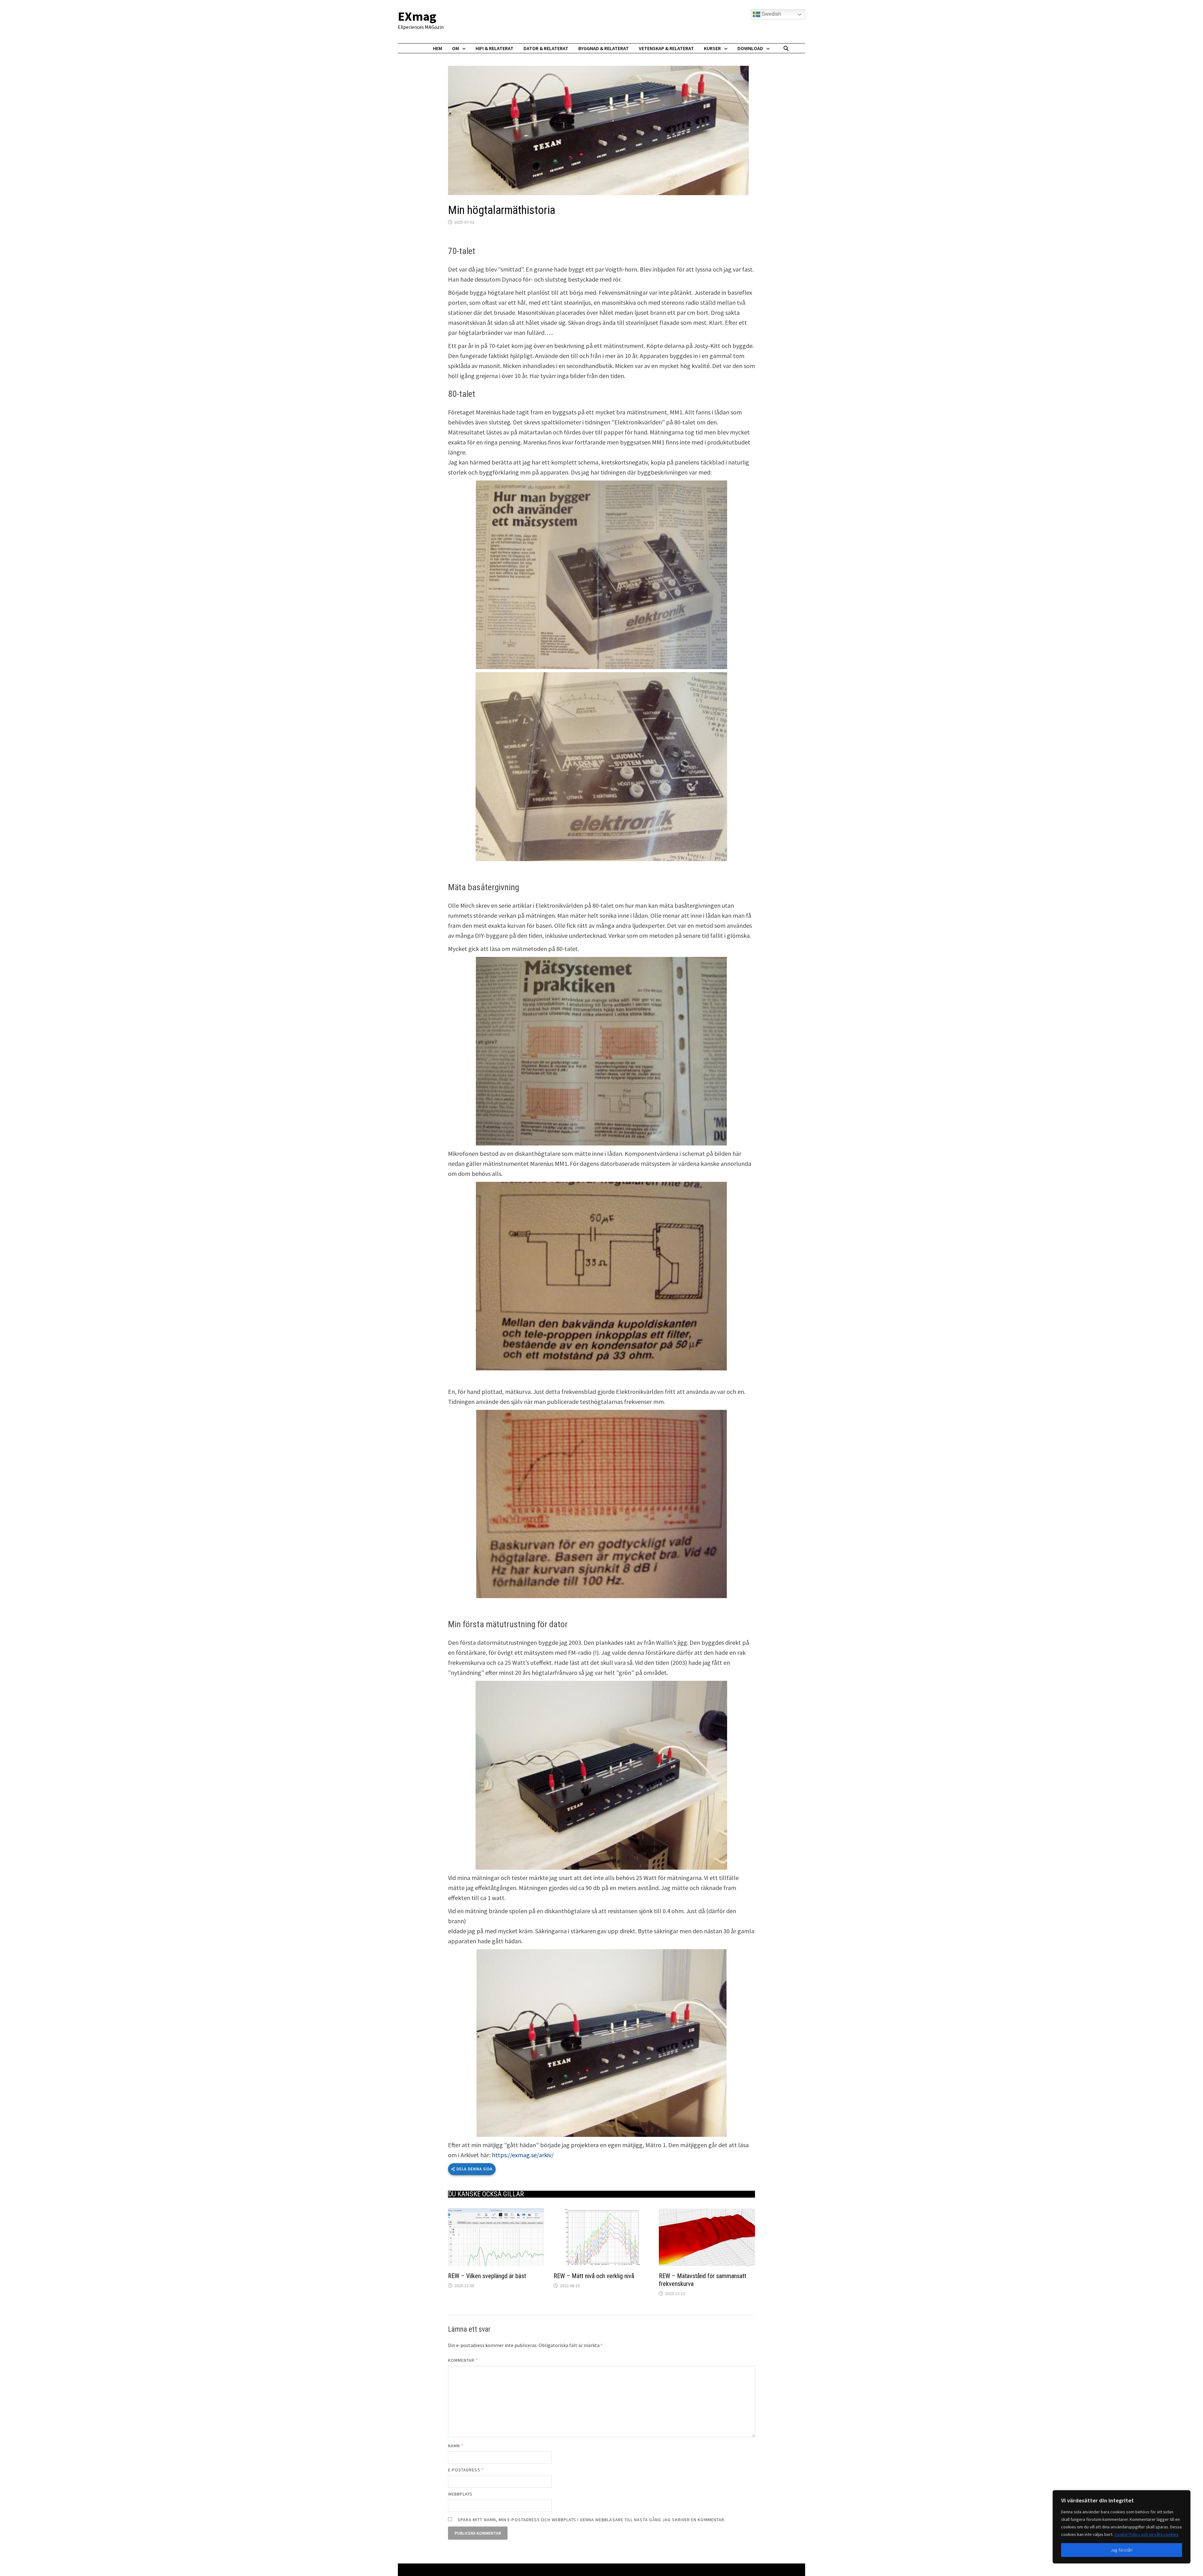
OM (456, 48)
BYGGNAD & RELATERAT (604, 48)
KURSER (712, 48)
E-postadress (466, 2470)
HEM (437, 48)
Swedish (771, 14)
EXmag (417, 16)
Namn (456, 2446)
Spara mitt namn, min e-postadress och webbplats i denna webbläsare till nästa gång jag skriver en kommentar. (592, 2520)
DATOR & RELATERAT (546, 48)
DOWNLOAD (750, 48)
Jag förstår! (1122, 2550)
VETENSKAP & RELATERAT (666, 48)
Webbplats (460, 2494)
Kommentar (463, 2360)
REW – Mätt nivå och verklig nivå (594, 2276)
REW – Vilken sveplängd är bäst (487, 2276)
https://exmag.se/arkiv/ (523, 2155)
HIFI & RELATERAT (495, 48)
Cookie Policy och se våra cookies (1147, 2534)
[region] (1122, 2527)
